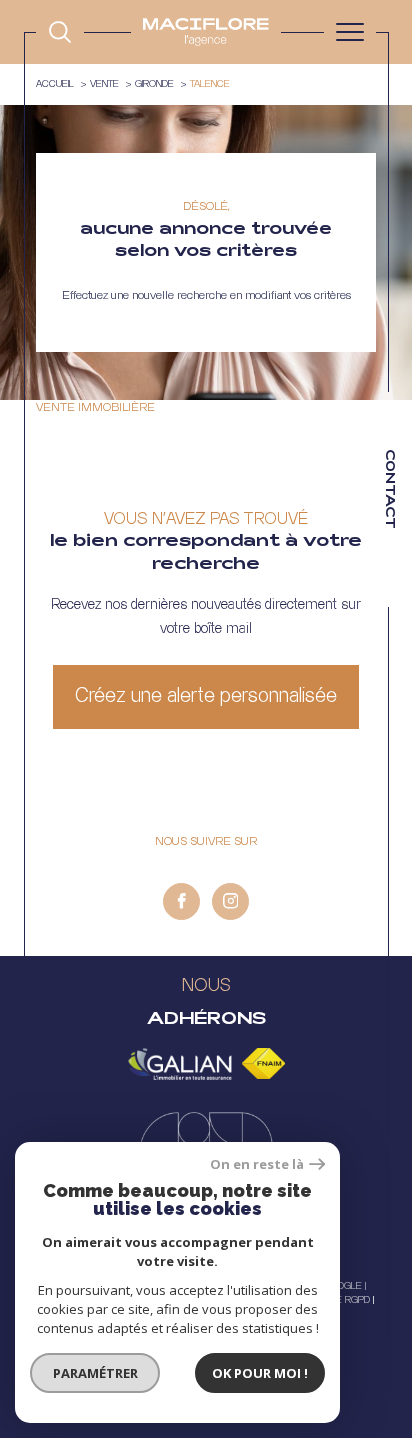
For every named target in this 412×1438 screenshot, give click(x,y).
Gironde (154, 84)
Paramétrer (95, 1373)
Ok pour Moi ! (260, 1373)
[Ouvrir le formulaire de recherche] (60, 32)
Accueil (55, 84)
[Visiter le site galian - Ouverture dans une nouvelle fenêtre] (180, 1064)
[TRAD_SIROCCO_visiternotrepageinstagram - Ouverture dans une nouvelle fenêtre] (230, 901)
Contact (389, 489)
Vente (104, 84)
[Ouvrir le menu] (350, 32)
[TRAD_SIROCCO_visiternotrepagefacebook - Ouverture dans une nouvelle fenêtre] (181, 901)
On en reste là (257, 1164)
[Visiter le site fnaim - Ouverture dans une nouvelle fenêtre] (263, 1063)
